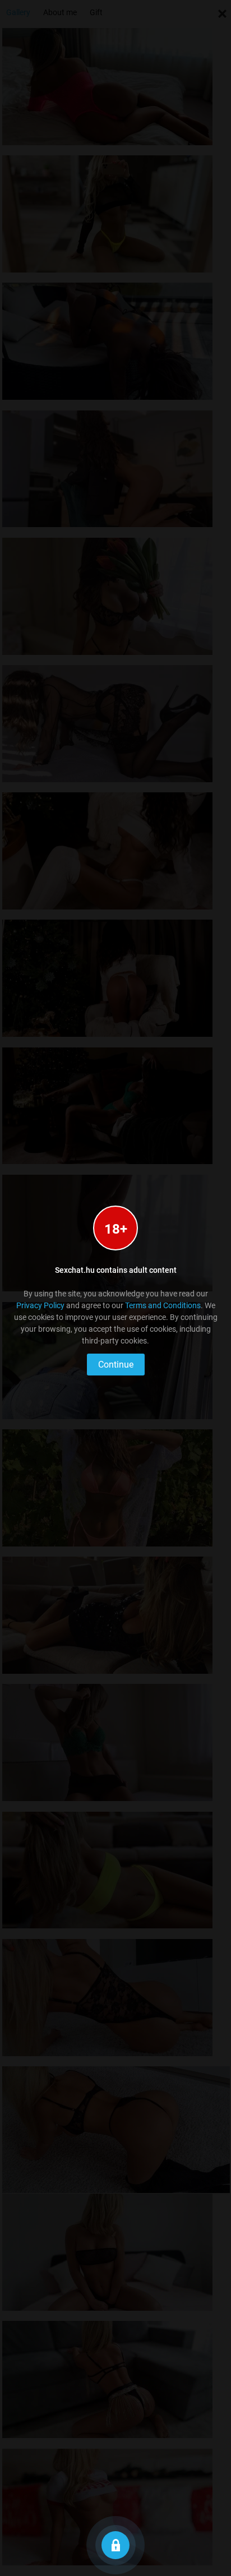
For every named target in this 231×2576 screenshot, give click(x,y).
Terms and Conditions (163, 1305)
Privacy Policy (40, 1305)
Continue (116, 1365)
